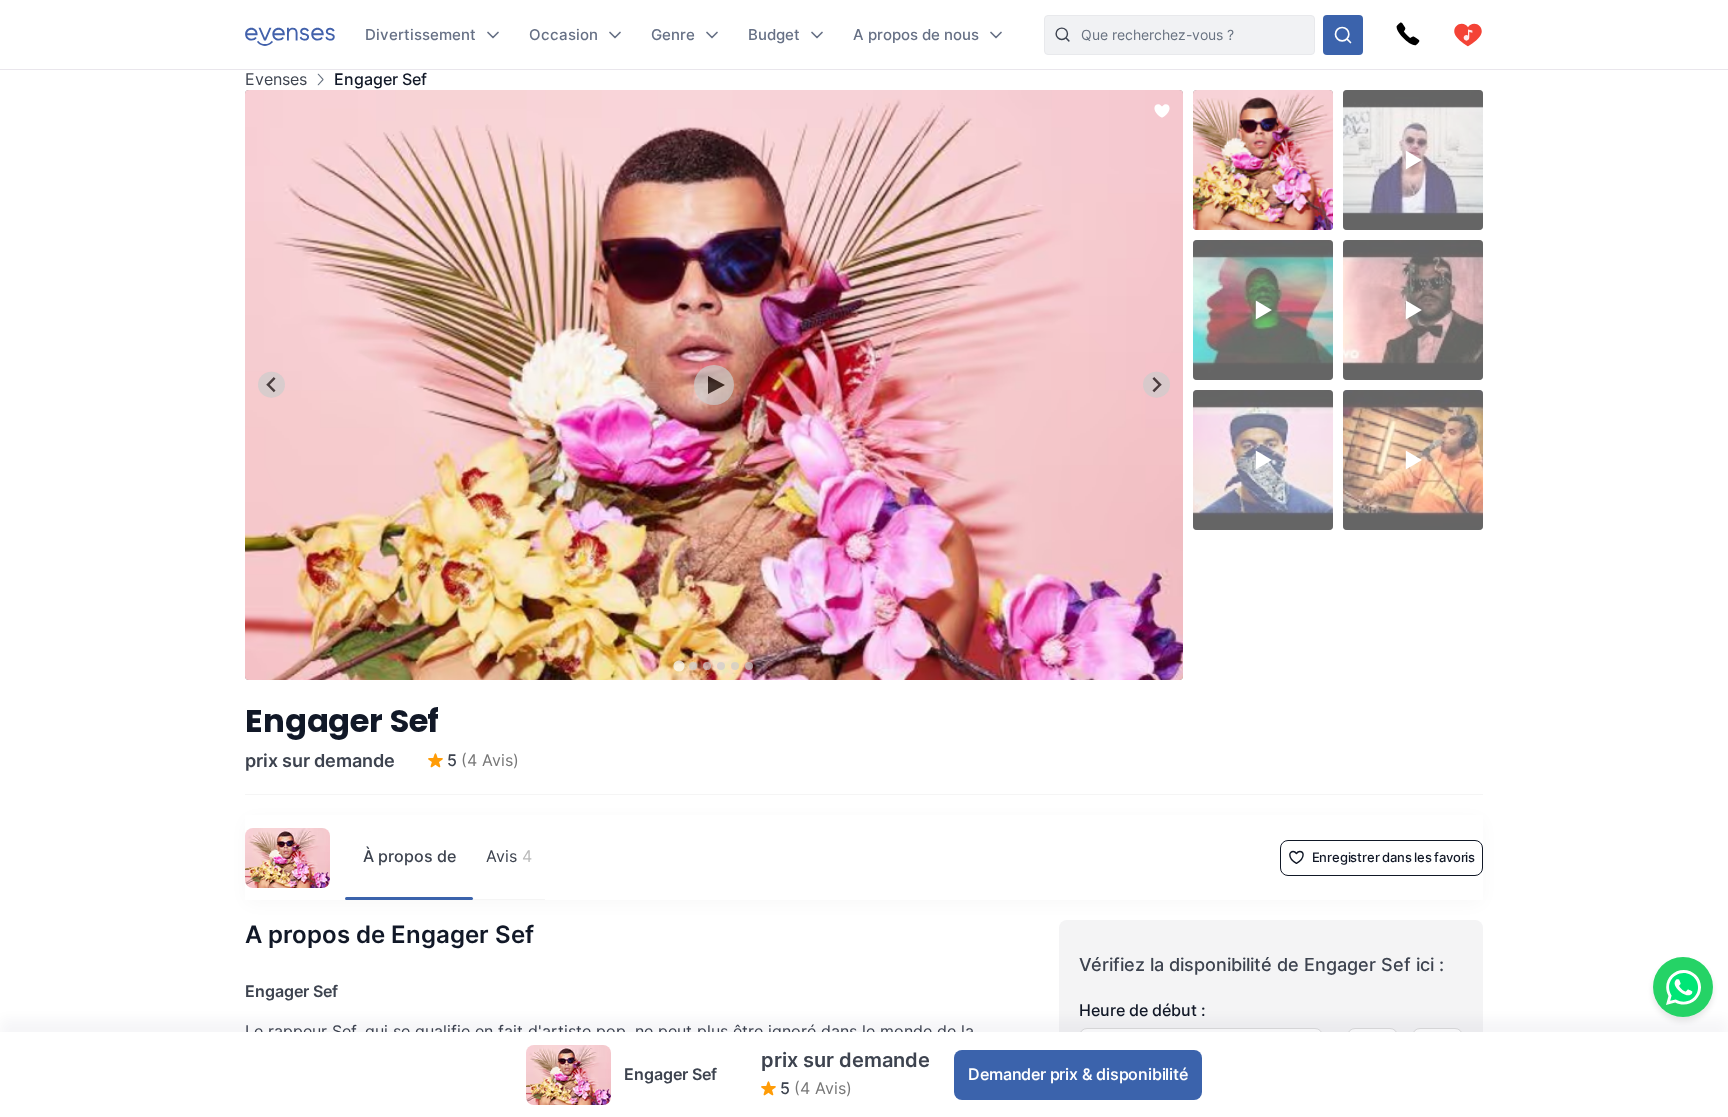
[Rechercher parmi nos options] (1343, 35)
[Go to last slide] (271, 384)
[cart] (1468, 35)
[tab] (678, 665)
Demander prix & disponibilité (1077, 1074)
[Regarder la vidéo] (714, 385)
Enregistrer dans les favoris (1393, 857)
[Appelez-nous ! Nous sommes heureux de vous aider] (1408, 35)
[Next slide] (1156, 384)
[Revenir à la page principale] (290, 34)
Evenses (276, 79)
